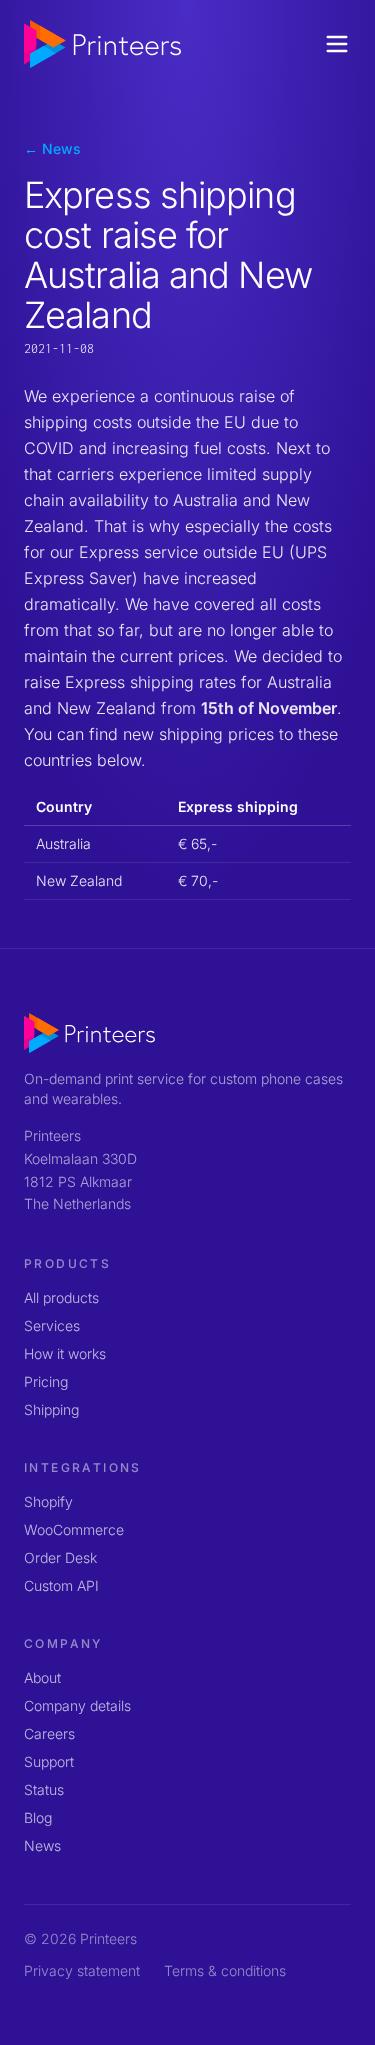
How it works (65, 1353)
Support (49, 1761)
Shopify (48, 1501)
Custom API (61, 1585)
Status (44, 1789)
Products (67, 1263)
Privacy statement (82, 1970)
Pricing (46, 1381)
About (42, 1677)
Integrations (83, 1467)
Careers (49, 1733)
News (42, 1845)
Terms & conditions (225, 1970)
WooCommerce (74, 1529)
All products (61, 1297)
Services (52, 1325)
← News (52, 148)
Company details (77, 1705)
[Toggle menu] (337, 44)
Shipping (51, 1409)
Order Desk (60, 1557)
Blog (38, 1817)
